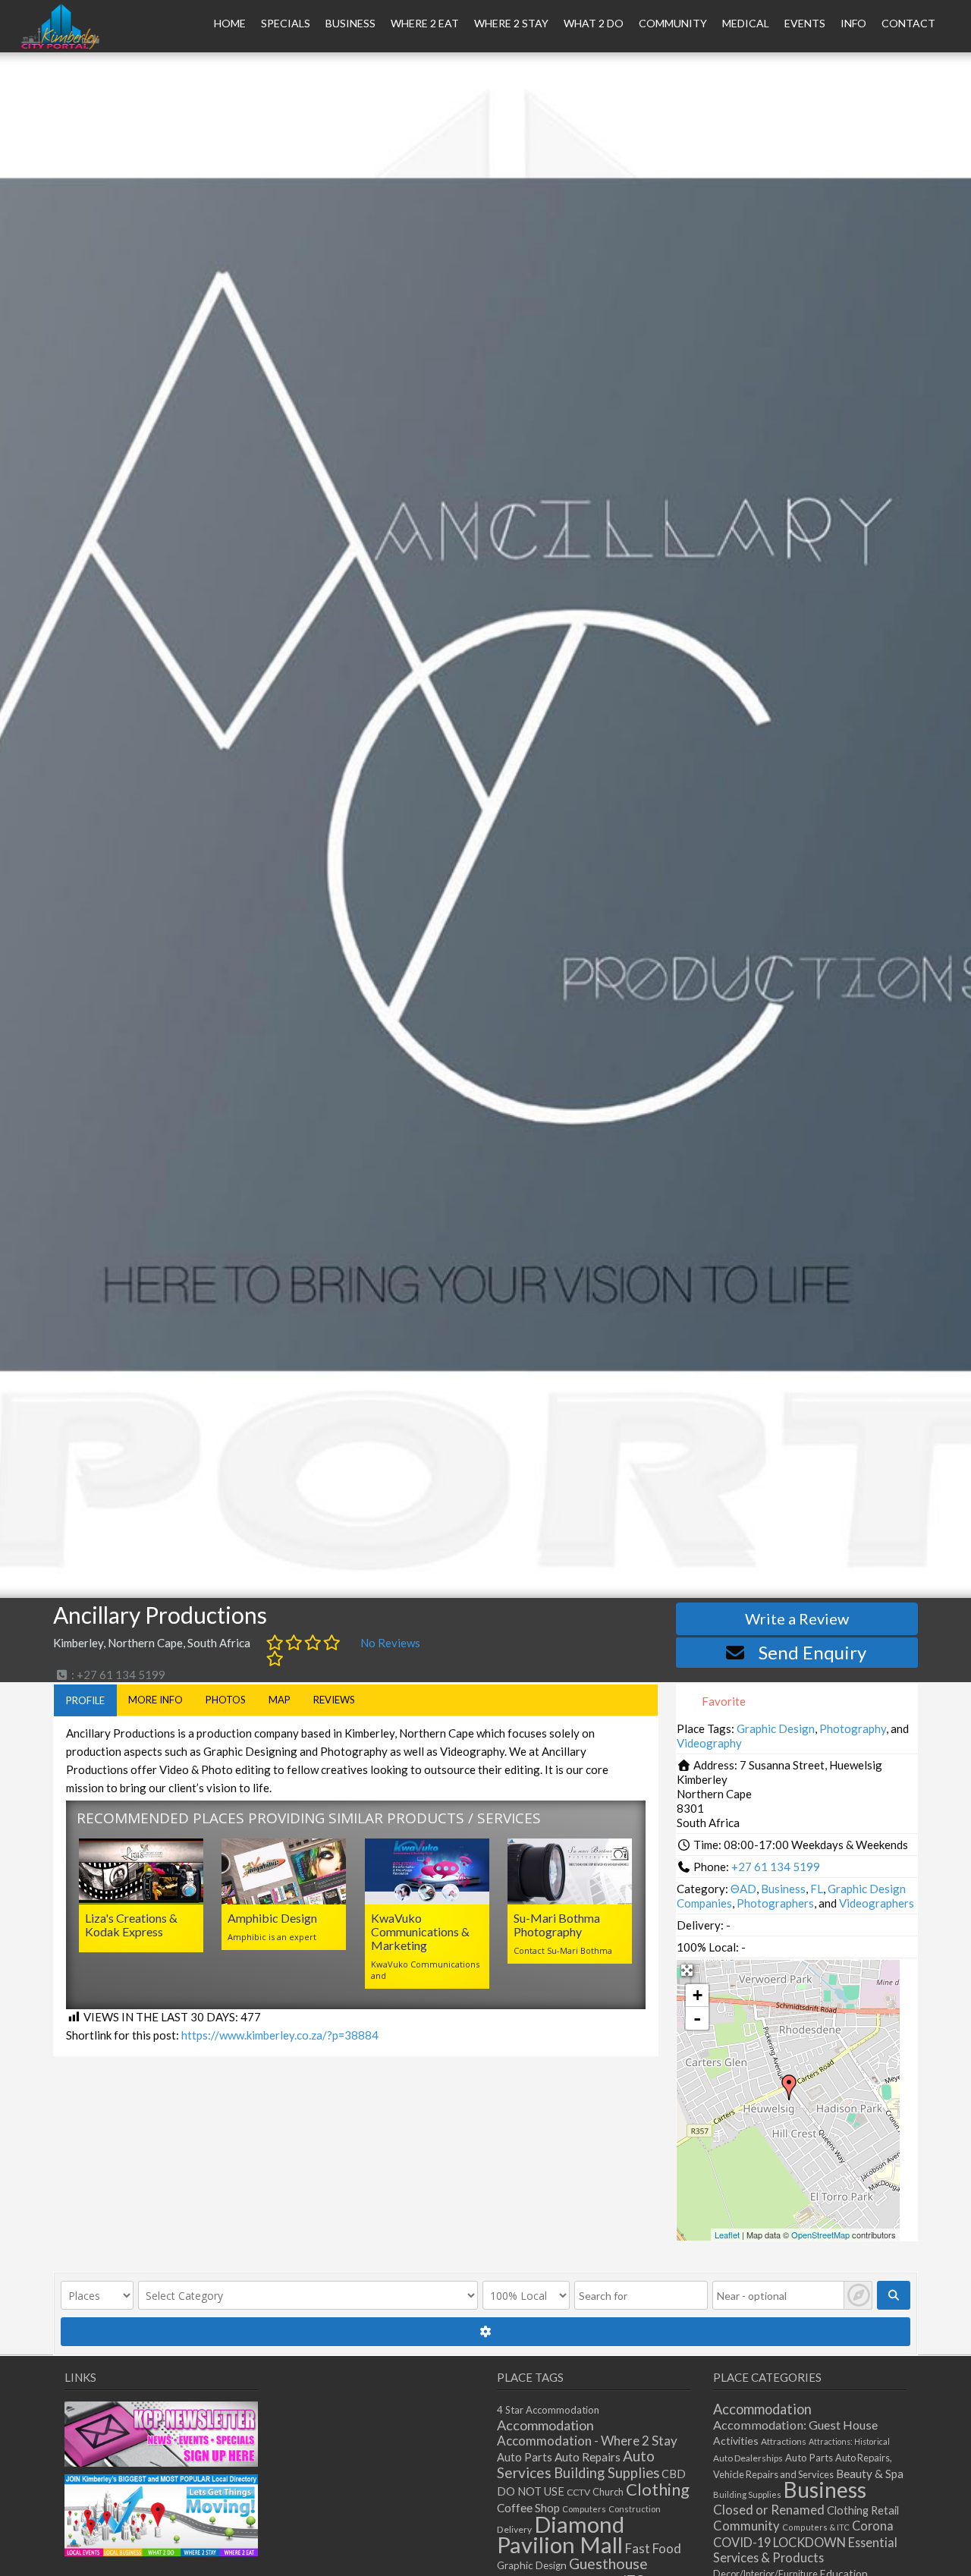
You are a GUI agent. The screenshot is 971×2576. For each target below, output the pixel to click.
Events (805, 23)
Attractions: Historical (849, 2441)
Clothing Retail (863, 2510)
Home (230, 23)
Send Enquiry (812, 1652)
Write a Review (797, 1618)
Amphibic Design (272, 1918)
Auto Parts (525, 2457)
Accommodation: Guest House (795, 2425)
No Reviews (390, 1643)
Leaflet (727, 2235)
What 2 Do (594, 23)
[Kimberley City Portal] (60, 45)
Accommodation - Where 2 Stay (587, 2441)
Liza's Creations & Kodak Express (131, 1925)
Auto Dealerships (748, 2458)
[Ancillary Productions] (789, 2087)
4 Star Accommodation (548, 2410)
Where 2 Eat (425, 23)
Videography (709, 1743)
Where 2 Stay (511, 23)
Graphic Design (776, 1728)
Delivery (514, 2529)
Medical (746, 23)
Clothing (658, 2489)
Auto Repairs (588, 2457)
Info (853, 23)
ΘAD (743, 1889)
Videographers (877, 1903)
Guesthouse (608, 2563)
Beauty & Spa (870, 2474)
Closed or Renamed (769, 2510)
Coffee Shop (528, 2508)
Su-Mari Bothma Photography (557, 1925)
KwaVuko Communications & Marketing (420, 1931)
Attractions (784, 2441)
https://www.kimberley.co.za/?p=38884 (280, 2035)
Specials (286, 23)
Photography (853, 1728)
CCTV (578, 2492)
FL (817, 1889)
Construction (635, 2509)
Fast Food (653, 2548)
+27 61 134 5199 (776, 1867)
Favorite (723, 1701)
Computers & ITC (816, 2527)
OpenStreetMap (820, 2235)
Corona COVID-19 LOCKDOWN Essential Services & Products (805, 2541)
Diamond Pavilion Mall (561, 2534)
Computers (584, 2509)
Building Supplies (606, 2473)
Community (673, 23)
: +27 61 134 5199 (117, 1675)
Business (783, 1889)
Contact (908, 23)
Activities (736, 2441)
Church (608, 2492)
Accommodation (545, 2425)
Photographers (775, 1903)
